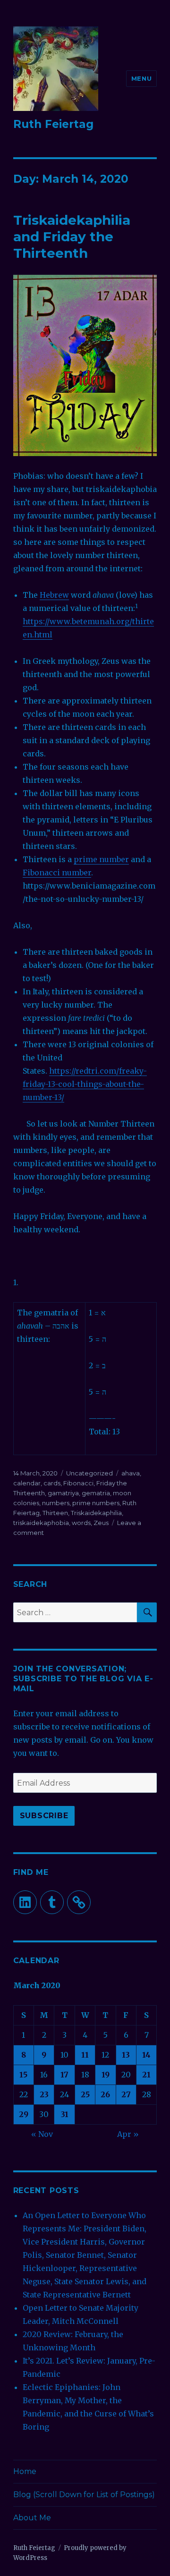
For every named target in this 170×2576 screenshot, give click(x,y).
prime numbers (96, 1503)
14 (146, 2055)
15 (23, 2075)
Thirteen (55, 1513)
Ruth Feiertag (53, 124)
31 (65, 2114)
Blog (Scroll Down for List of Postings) (84, 2495)
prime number (101, 859)
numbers (56, 1503)
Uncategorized (89, 1473)
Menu (141, 78)
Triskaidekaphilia (96, 1513)
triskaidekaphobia (41, 1523)
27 (126, 2094)
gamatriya (63, 1493)
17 (64, 2075)
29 (24, 2114)
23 (44, 2094)
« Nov (42, 2134)
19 (106, 2075)
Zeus (101, 1523)
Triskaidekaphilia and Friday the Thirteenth (72, 237)
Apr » (128, 2134)
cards (52, 1483)
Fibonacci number (57, 873)
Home (25, 2471)
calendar (27, 1483)
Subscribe (44, 1816)
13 (126, 2055)
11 (85, 2055)
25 (85, 2094)
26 (105, 2094)
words (81, 1523)
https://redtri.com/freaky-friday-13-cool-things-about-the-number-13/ (85, 1084)
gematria (96, 1493)
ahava (131, 1473)
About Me (32, 2518)
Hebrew (54, 595)
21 (146, 2075)
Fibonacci (78, 1483)
